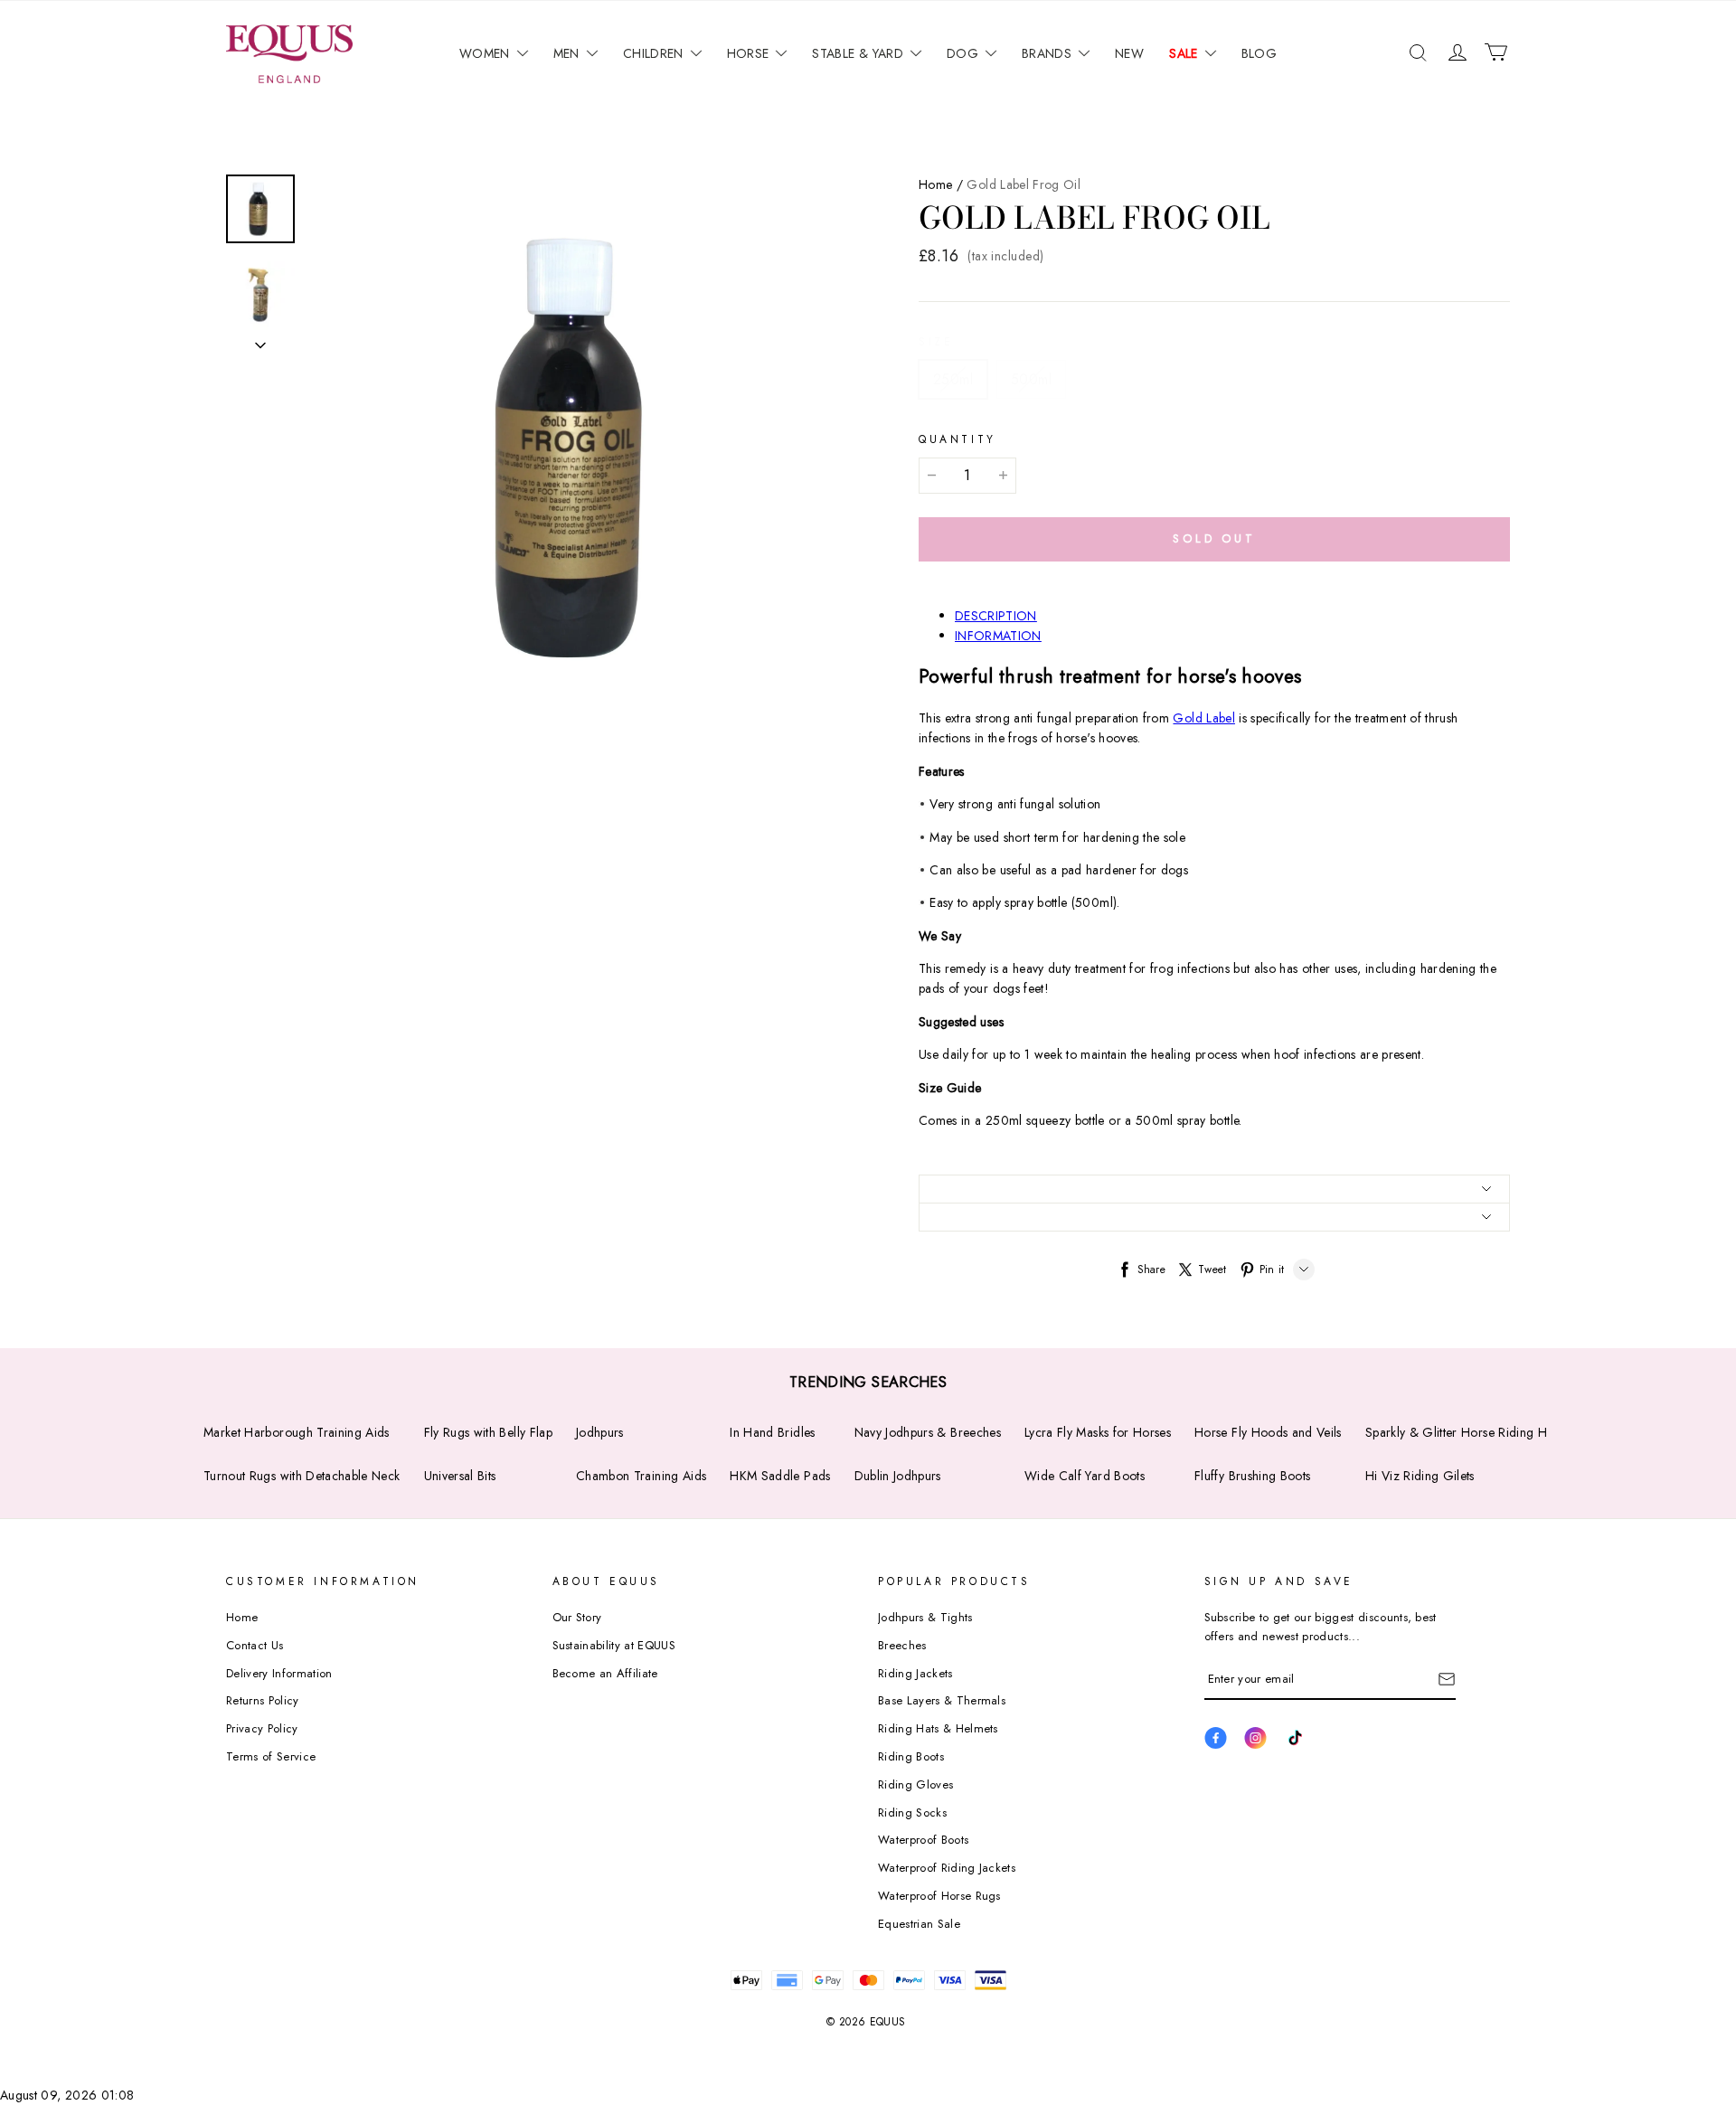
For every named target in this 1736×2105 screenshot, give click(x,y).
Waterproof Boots (923, 1840)
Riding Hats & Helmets (938, 1728)
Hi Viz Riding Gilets (1420, 1476)
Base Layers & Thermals (942, 1700)
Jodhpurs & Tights (925, 1617)
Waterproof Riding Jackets (947, 1868)
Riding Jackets (915, 1673)
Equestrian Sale (919, 1924)
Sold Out (1214, 538)
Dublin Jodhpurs (898, 1476)
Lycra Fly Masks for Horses (1098, 1432)
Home (935, 184)
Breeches (902, 1645)
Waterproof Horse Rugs (939, 1896)
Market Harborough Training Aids (297, 1432)
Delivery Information (279, 1673)
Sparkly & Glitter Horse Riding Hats (1463, 1432)
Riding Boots (911, 1756)
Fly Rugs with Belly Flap (488, 1432)
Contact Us (255, 1645)
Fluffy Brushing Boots (1252, 1476)
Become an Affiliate (605, 1673)
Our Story (577, 1617)
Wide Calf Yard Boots (1085, 1476)
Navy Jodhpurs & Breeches (928, 1432)
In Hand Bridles (772, 1432)
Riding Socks (912, 1812)
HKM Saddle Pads (780, 1476)
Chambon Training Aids (641, 1476)
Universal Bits (460, 1476)
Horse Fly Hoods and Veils (1268, 1432)
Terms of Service (271, 1756)
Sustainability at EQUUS (614, 1645)
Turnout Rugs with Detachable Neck (302, 1476)
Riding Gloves (915, 1784)
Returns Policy (263, 1700)
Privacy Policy (262, 1728)
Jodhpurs (600, 1432)
